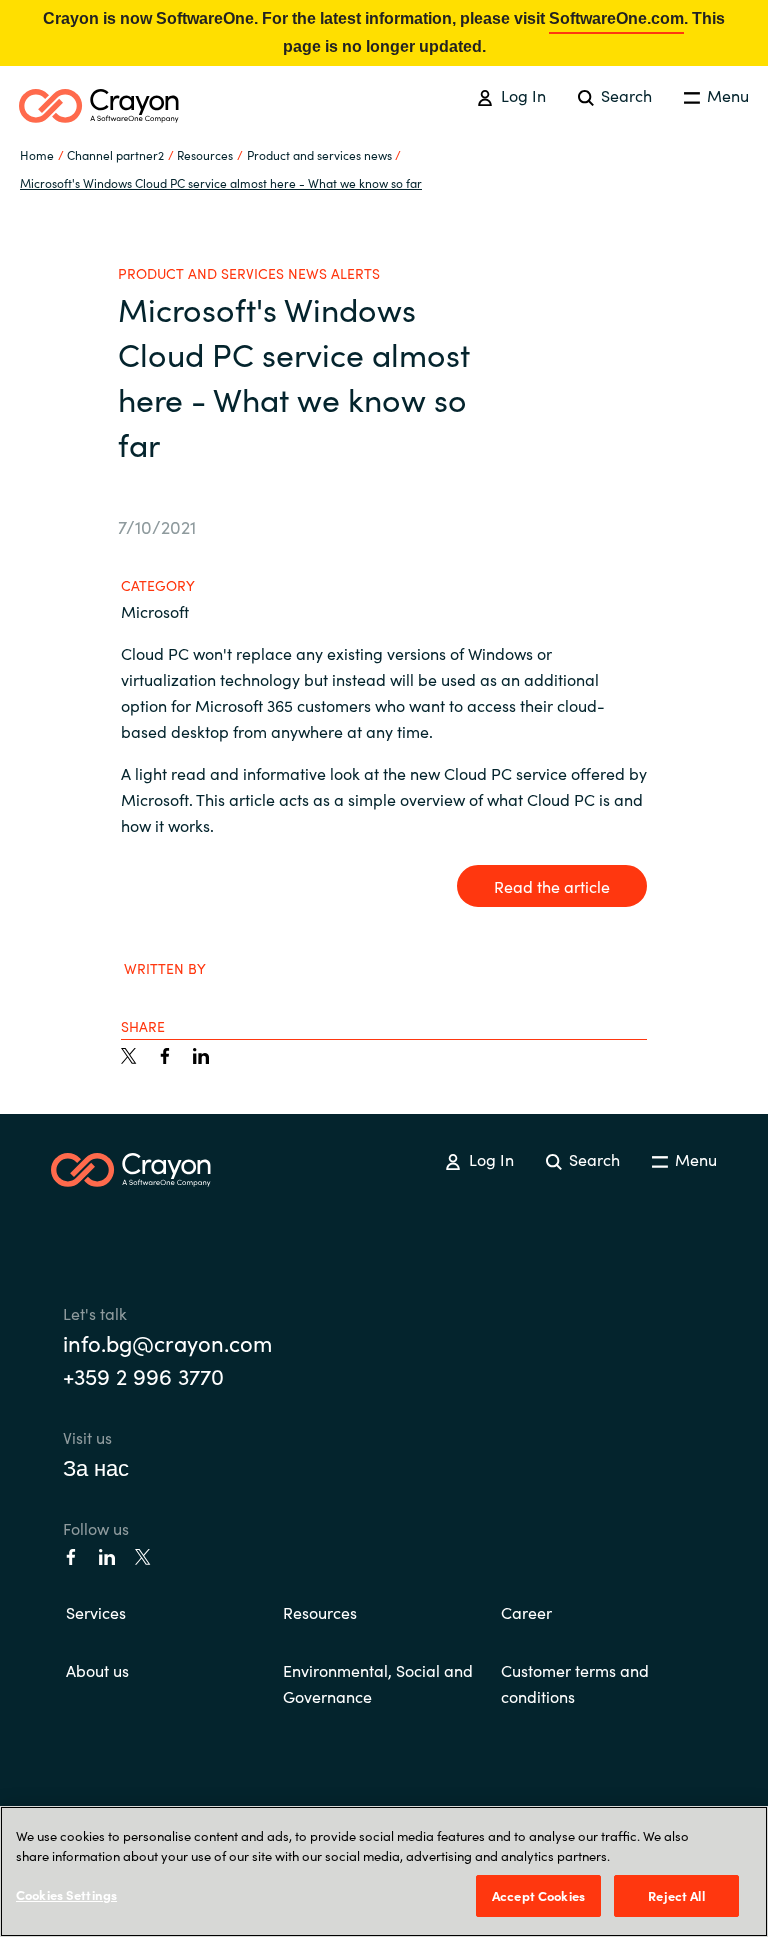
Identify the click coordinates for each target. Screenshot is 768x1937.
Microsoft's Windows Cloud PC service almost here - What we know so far (221, 182)
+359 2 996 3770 (143, 1375)
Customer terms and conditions (575, 1683)
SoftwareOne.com (616, 18)
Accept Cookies (538, 1895)
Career (526, 1612)
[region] (384, 1871)
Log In (521, 95)
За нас (96, 1466)
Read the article (552, 886)
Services (96, 1612)
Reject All (676, 1895)
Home (37, 154)
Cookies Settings (66, 1894)
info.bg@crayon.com (167, 1342)
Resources (320, 1612)
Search (624, 95)
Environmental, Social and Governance (378, 1683)
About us (97, 1670)
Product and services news (319, 154)
